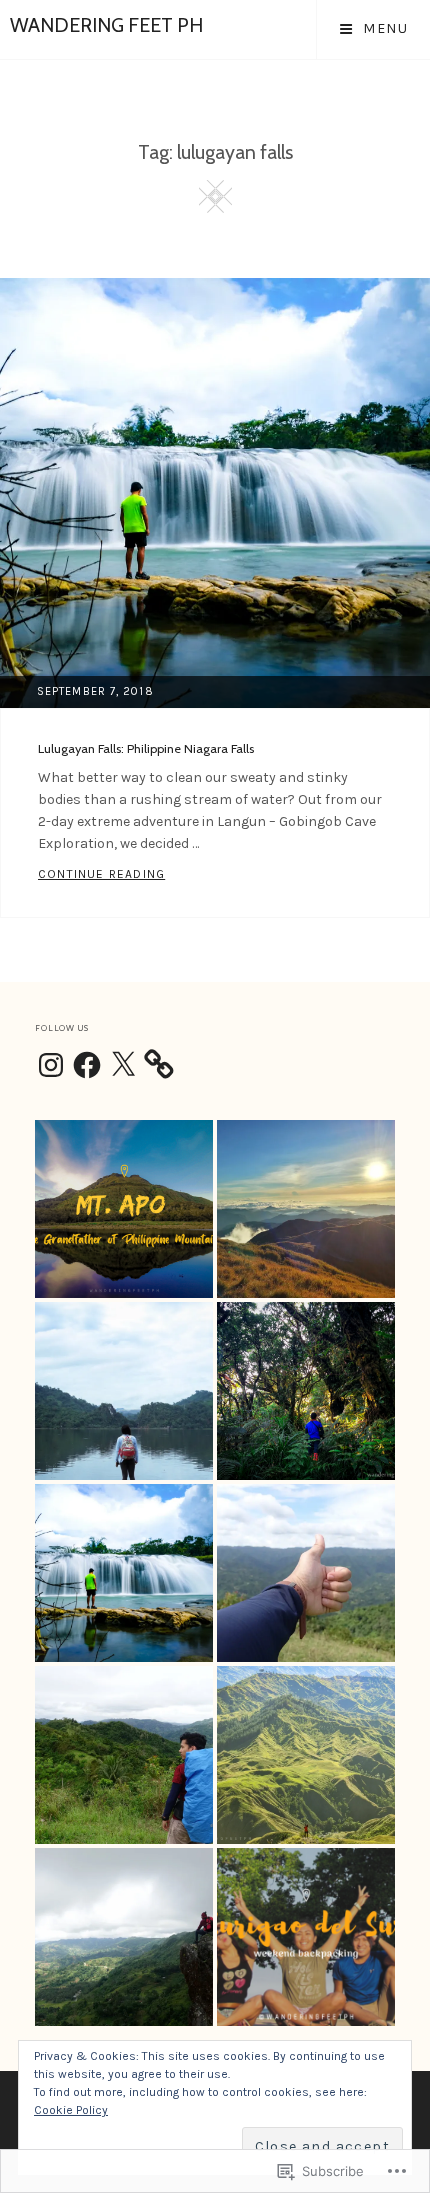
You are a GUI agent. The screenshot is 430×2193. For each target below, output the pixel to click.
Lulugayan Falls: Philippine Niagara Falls (146, 748)
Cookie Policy (71, 2110)
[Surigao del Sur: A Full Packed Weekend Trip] (306, 1937)
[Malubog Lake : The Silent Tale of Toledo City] (124, 1391)
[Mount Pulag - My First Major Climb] (306, 1209)
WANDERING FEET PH (106, 25)
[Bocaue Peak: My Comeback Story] (124, 1755)
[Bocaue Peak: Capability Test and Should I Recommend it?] (306, 1573)
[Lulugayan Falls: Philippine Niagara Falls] (124, 1573)
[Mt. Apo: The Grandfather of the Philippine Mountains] (124, 1209)
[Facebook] (87, 1066)
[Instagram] (51, 1066)
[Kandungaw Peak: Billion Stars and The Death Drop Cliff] (124, 1937)
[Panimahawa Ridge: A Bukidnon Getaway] (306, 1755)
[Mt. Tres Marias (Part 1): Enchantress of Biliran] (306, 1391)
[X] (123, 1066)
